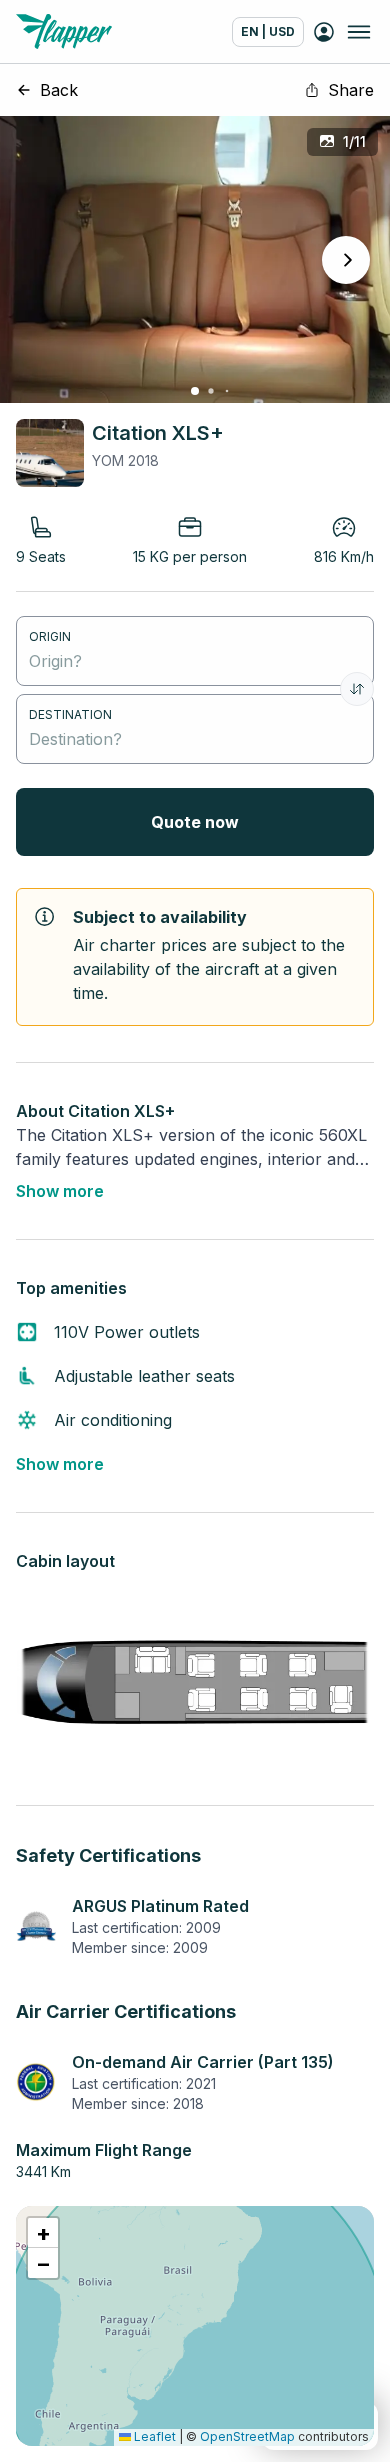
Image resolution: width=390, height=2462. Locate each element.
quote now (195, 822)
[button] (43, 2233)
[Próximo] (346, 260)
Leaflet (153, 2436)
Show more (60, 1191)
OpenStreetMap (247, 2436)
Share (351, 90)
